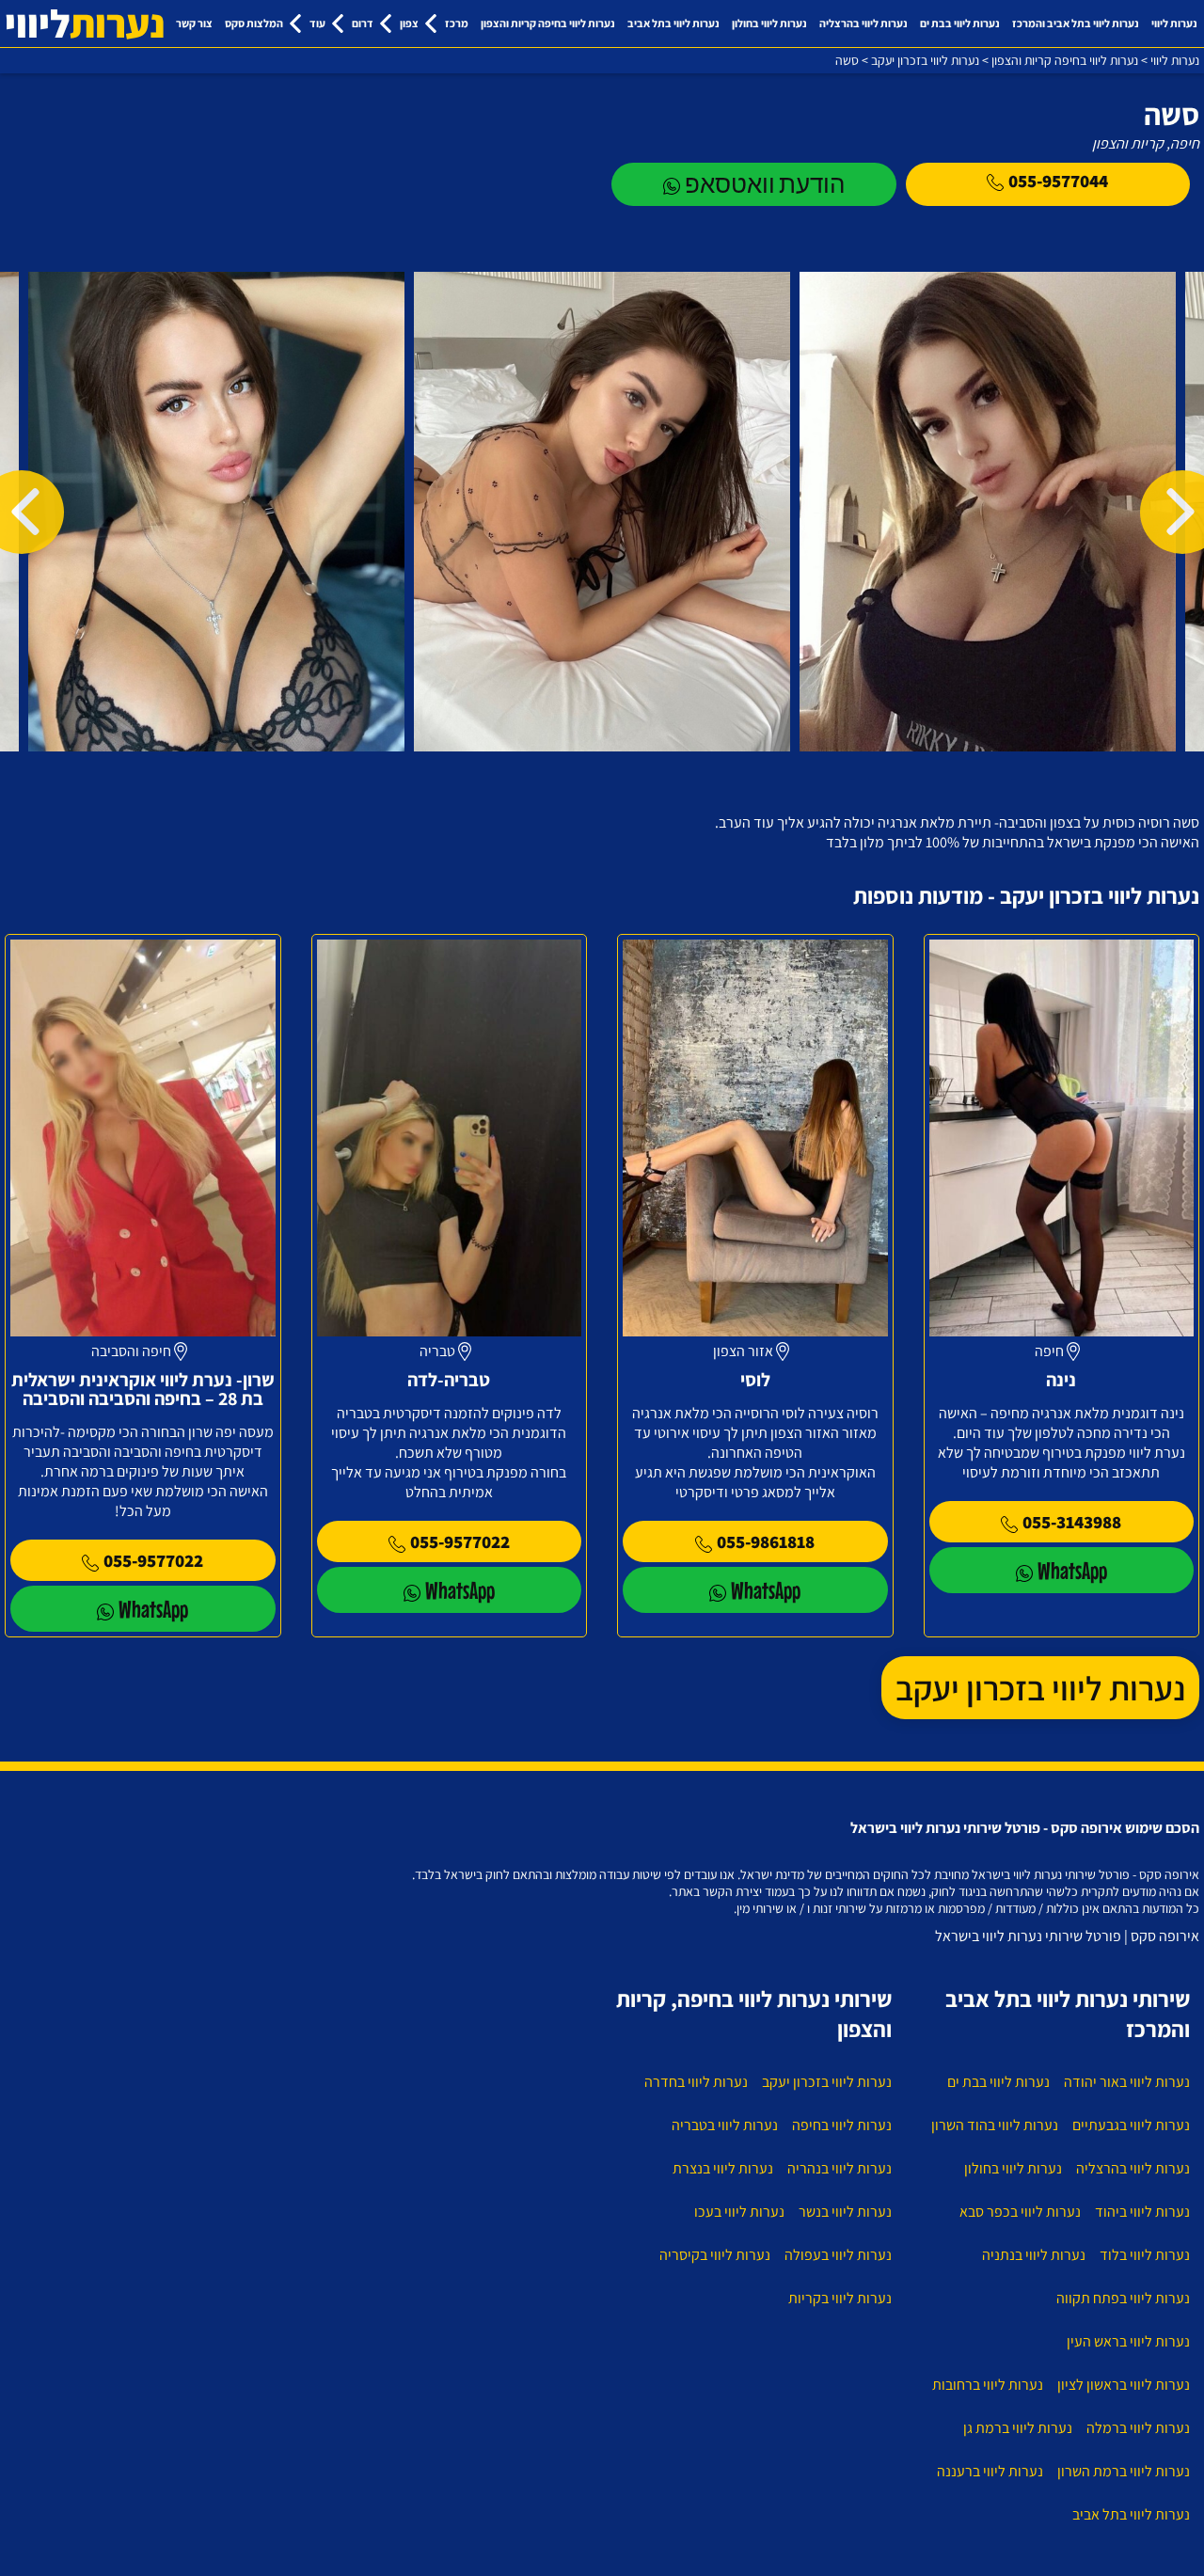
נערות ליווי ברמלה (1138, 2428)
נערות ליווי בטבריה (725, 2125)
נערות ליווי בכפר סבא (1020, 2212)
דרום (363, 23)
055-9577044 (1058, 181)
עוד (317, 23)
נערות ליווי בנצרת (723, 2168)
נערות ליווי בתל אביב (673, 23)
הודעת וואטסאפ (765, 184)
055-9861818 (766, 1541)
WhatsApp (1072, 1570)
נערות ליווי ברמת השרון (1124, 2471)
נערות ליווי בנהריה (840, 2168)
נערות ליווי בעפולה (838, 2255)
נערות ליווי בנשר (845, 2212)
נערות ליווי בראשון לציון (1124, 2385)
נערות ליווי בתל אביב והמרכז (1076, 23)
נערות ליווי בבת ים (960, 23)
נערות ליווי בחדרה (696, 2082)
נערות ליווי (1174, 23)
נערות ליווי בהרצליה (863, 23)
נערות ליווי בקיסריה (715, 2255)
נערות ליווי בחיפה (842, 2125)
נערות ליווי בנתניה (1034, 2255)
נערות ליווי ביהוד (1142, 2212)
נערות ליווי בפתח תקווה (1123, 2298)
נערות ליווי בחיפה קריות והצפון (548, 23)
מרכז (457, 23)
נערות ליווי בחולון (769, 23)
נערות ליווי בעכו (739, 2212)
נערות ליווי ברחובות (988, 2385)
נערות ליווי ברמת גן (1018, 2428)
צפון (409, 23)
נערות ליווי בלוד (1145, 2255)
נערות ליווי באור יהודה (1127, 2082)
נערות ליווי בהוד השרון (995, 2125)
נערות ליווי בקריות (840, 2298)
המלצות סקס (254, 23)
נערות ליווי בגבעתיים (1131, 2125)
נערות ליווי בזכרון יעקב (1040, 1688)
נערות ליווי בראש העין (1128, 2341)
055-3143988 (1072, 1522)
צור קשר (194, 23)
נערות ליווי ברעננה (990, 2471)
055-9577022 (460, 1541)
